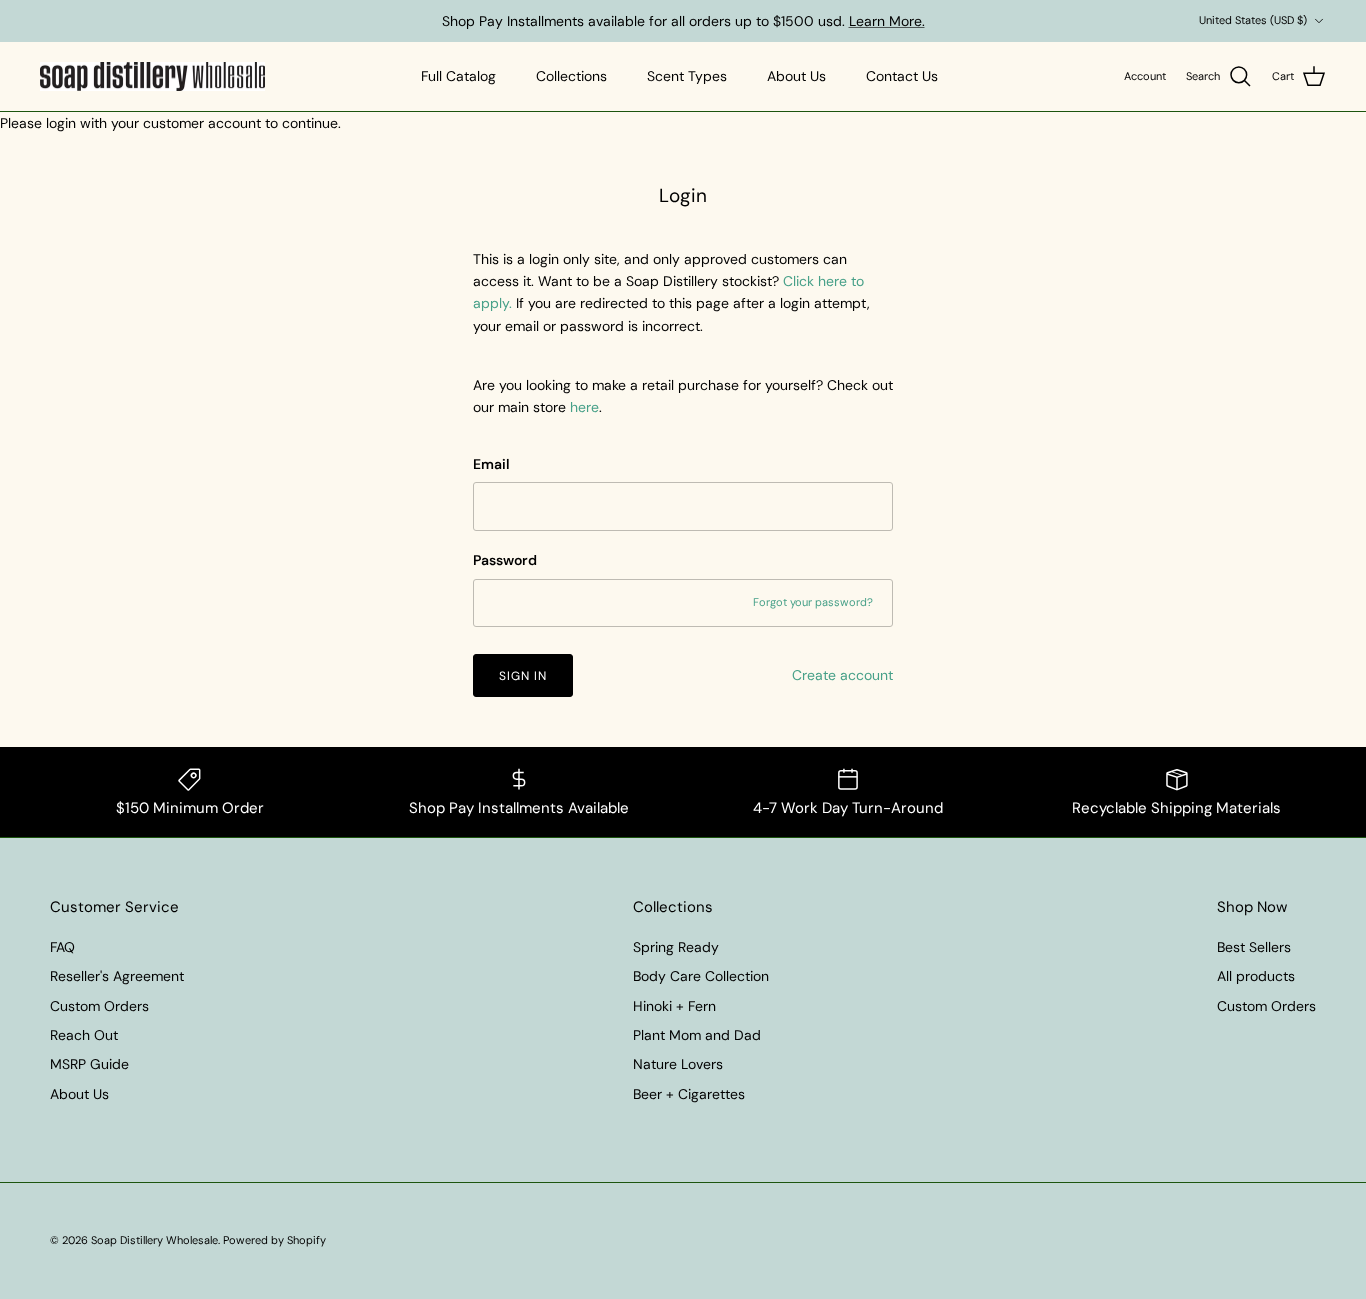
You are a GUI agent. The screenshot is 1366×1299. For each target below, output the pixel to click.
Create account (842, 675)
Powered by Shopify (274, 1240)
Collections (571, 76)
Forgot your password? (813, 602)
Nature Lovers (678, 1064)
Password (505, 560)
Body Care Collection (701, 976)
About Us (796, 76)
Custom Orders (99, 1006)
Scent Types (687, 76)
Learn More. (887, 21)
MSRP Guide (89, 1064)
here (584, 407)
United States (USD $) (1253, 20)
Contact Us (902, 76)
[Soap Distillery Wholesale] (152, 77)
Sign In (523, 676)
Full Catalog (458, 76)
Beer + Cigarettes (689, 1094)
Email (491, 464)
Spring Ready (676, 947)
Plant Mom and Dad (697, 1035)
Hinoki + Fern (674, 1006)
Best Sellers (1254, 947)
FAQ (62, 947)
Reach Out (84, 1035)
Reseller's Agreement (117, 976)
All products (1256, 976)
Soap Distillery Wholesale (154, 1240)
